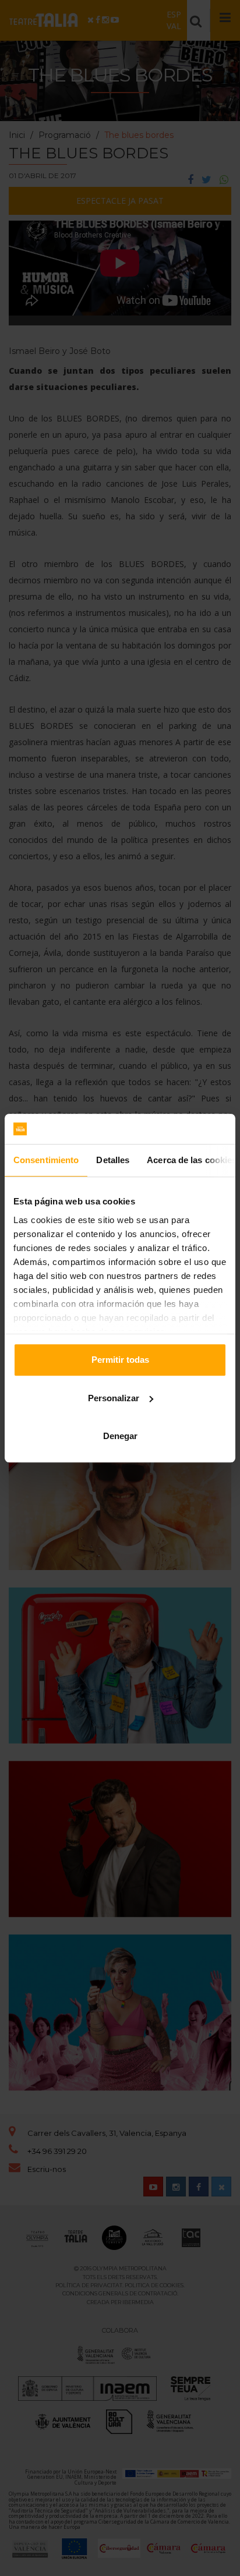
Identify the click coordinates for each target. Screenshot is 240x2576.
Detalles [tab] (113, 1160)
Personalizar (114, 1398)
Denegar (120, 1436)
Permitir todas (120, 1360)
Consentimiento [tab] (46, 1160)
